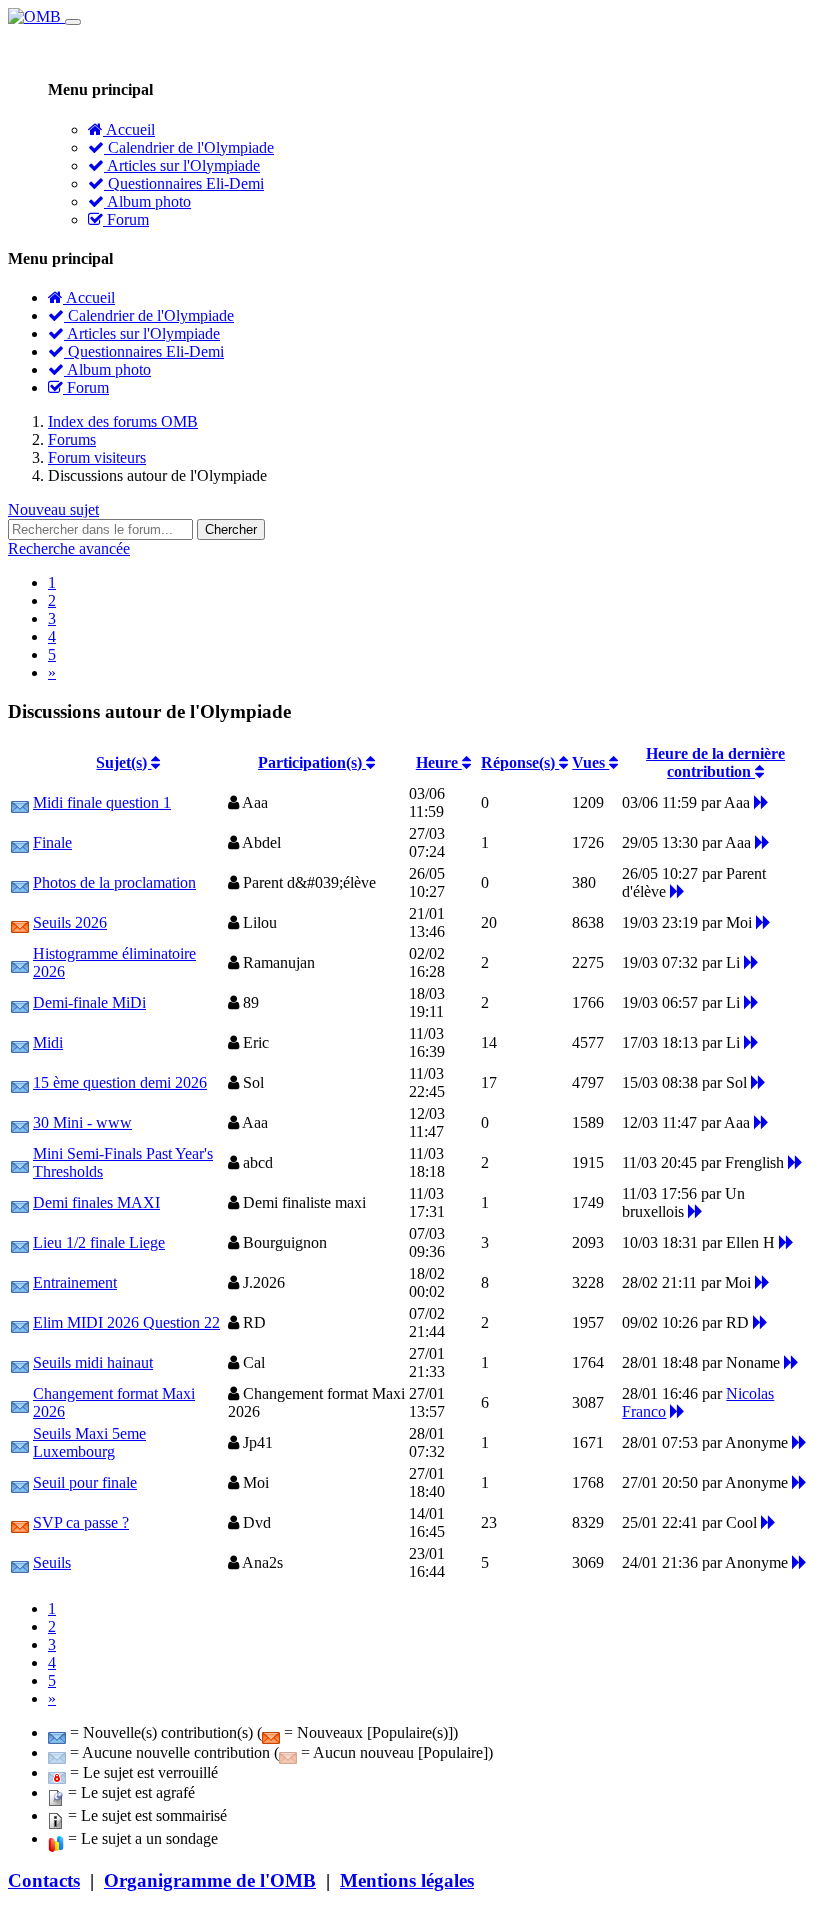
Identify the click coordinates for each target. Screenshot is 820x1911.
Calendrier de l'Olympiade (189, 147)
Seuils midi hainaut (93, 1362)
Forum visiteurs (97, 457)
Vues (590, 762)
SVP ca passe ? (81, 1522)
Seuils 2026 (70, 922)
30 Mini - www (82, 1122)
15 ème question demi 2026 (120, 1082)
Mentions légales (407, 1880)
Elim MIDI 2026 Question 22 (126, 1322)
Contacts (44, 1880)
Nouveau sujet (53, 509)
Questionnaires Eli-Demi (184, 183)
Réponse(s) (520, 762)
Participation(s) (312, 762)
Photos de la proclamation (114, 882)
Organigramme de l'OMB (210, 1880)
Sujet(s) (123, 762)
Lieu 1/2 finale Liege (99, 1242)
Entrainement (75, 1282)
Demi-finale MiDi (89, 1002)
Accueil (129, 129)
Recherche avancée (69, 548)
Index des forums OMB (123, 421)
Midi (48, 1042)
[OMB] (36, 16)
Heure (439, 762)
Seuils (52, 1562)
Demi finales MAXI (96, 1202)
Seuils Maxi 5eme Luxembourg (89, 1442)
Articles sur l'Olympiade (182, 165)
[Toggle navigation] (73, 22)
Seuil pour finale (85, 1482)
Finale (52, 842)
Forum (126, 219)
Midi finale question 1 (102, 802)
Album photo (147, 201)
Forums (72, 439)
